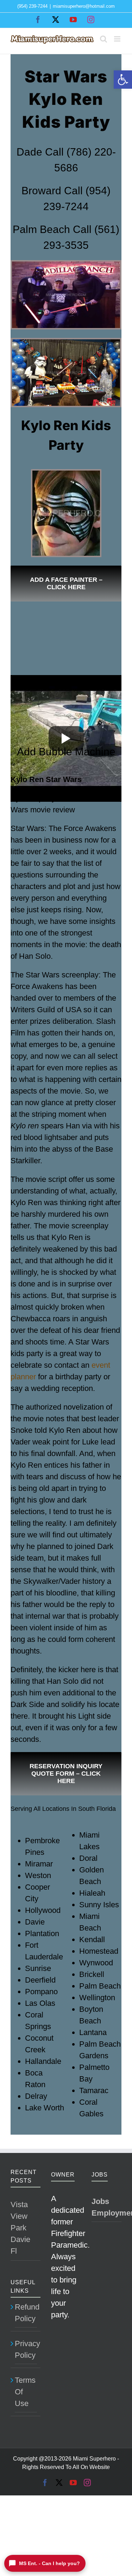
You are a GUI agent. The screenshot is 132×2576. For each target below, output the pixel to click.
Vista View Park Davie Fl (20, 2228)
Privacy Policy (26, 2349)
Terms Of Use (25, 2392)
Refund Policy (26, 2313)
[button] (123, 80)
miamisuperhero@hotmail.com (84, 6)
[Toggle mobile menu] (118, 39)
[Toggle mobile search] (103, 39)
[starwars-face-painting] (66, 473)
